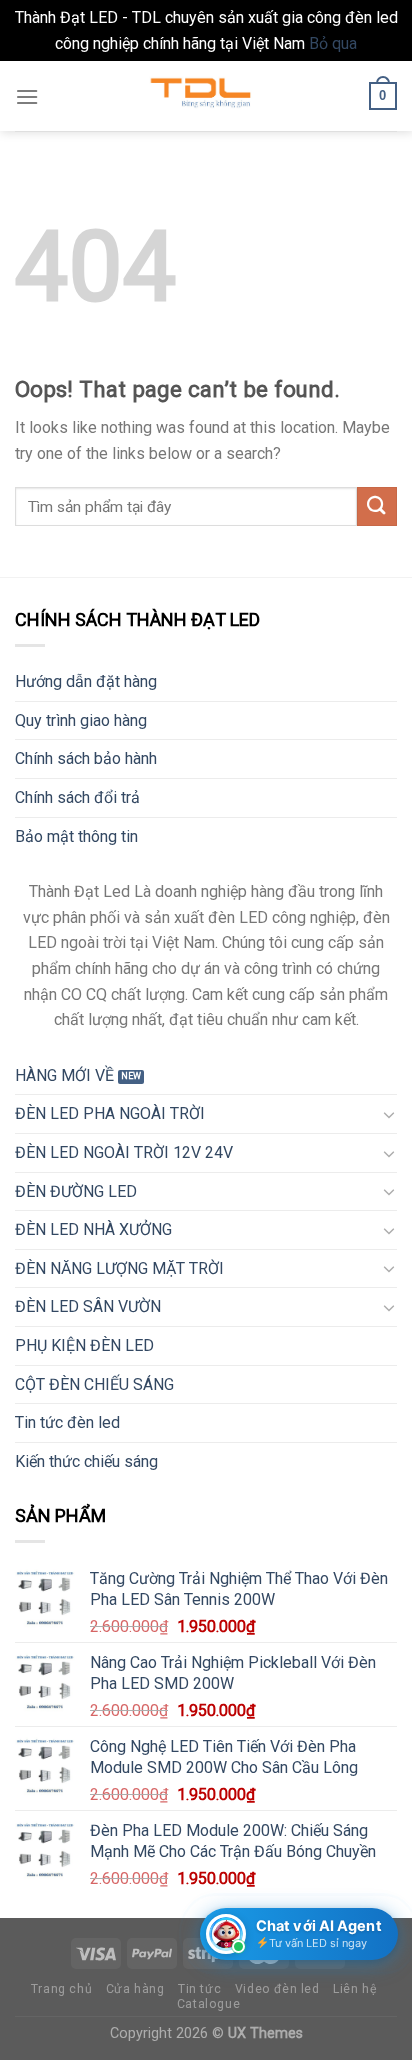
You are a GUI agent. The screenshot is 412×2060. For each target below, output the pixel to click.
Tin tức (199, 1989)
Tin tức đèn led (67, 1422)
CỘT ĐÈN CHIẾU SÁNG (94, 1384)
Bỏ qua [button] (333, 43)
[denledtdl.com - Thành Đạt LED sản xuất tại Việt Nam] (206, 96)
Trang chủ (62, 1989)
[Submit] (377, 506)
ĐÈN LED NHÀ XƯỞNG (93, 1229)
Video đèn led (277, 1989)
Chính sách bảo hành (86, 758)
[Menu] (27, 96)
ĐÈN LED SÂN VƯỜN (88, 1306)
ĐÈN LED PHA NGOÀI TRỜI (110, 1113)
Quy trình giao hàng (81, 720)
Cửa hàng (135, 1989)
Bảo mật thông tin (76, 836)
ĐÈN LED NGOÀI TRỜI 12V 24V (124, 1152)
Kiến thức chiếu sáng (86, 1461)
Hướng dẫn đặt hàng (86, 681)
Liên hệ (354, 1989)
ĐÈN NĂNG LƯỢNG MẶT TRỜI (119, 1268)
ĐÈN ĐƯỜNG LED (76, 1191)
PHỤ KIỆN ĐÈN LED (84, 1345)
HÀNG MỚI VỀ (64, 1075)
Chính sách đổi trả (77, 797)
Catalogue (209, 2004)
